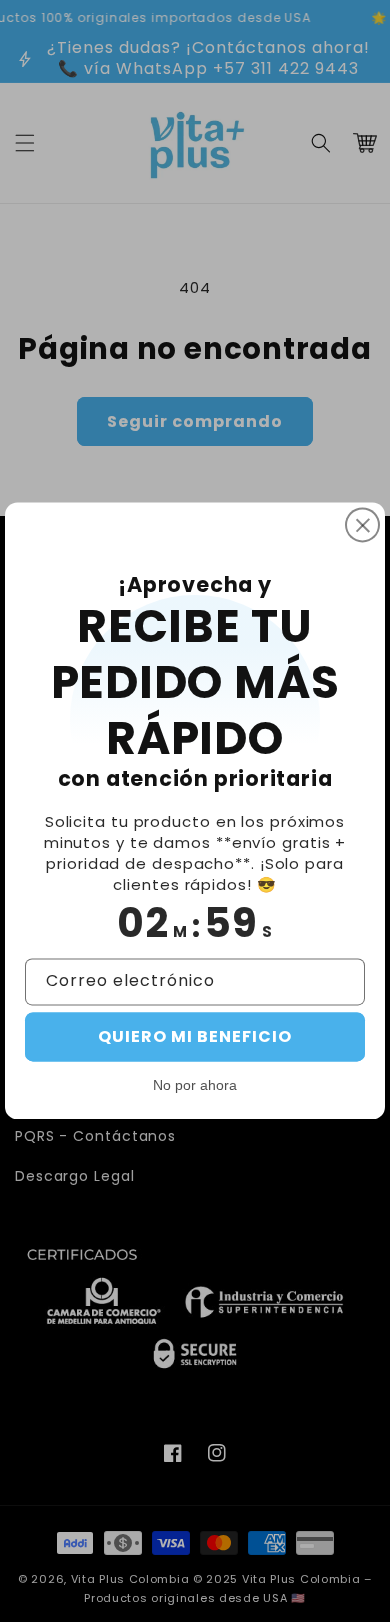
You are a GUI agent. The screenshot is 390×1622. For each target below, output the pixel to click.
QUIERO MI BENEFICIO (195, 1037)
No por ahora (195, 1086)
